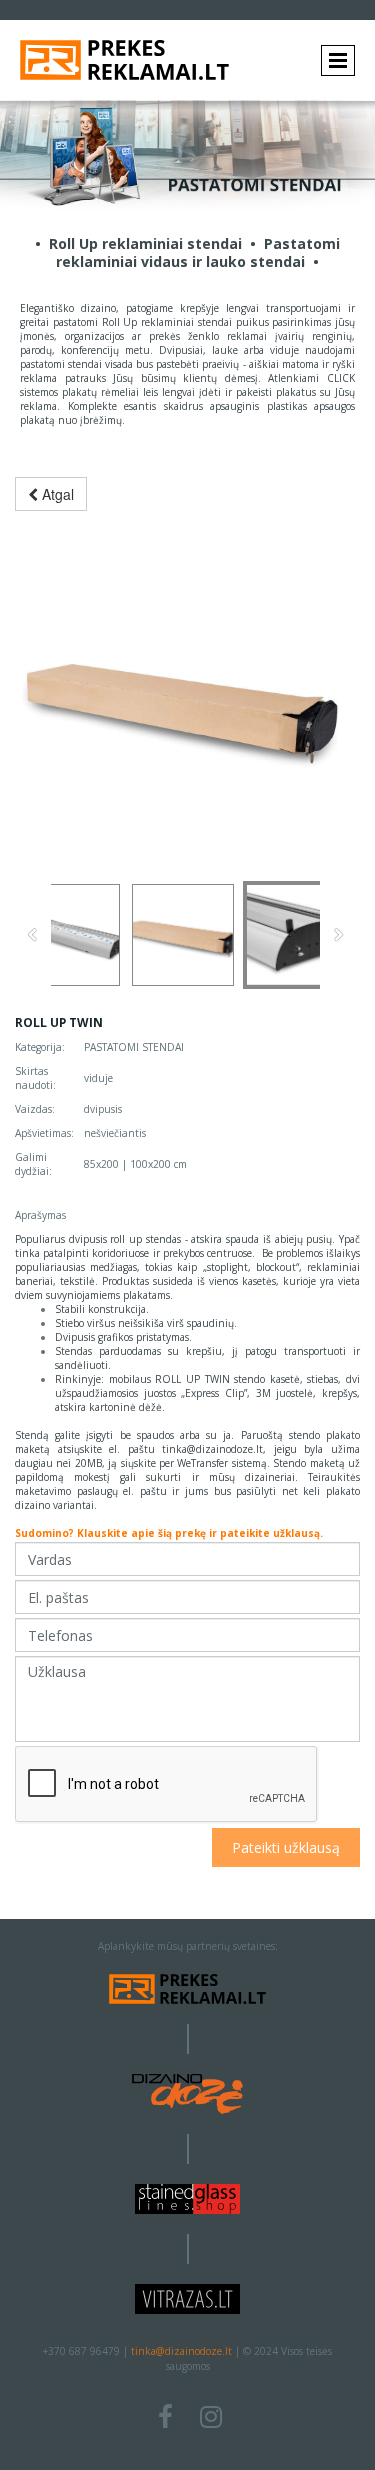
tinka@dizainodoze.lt (181, 2351)
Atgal (56, 494)
